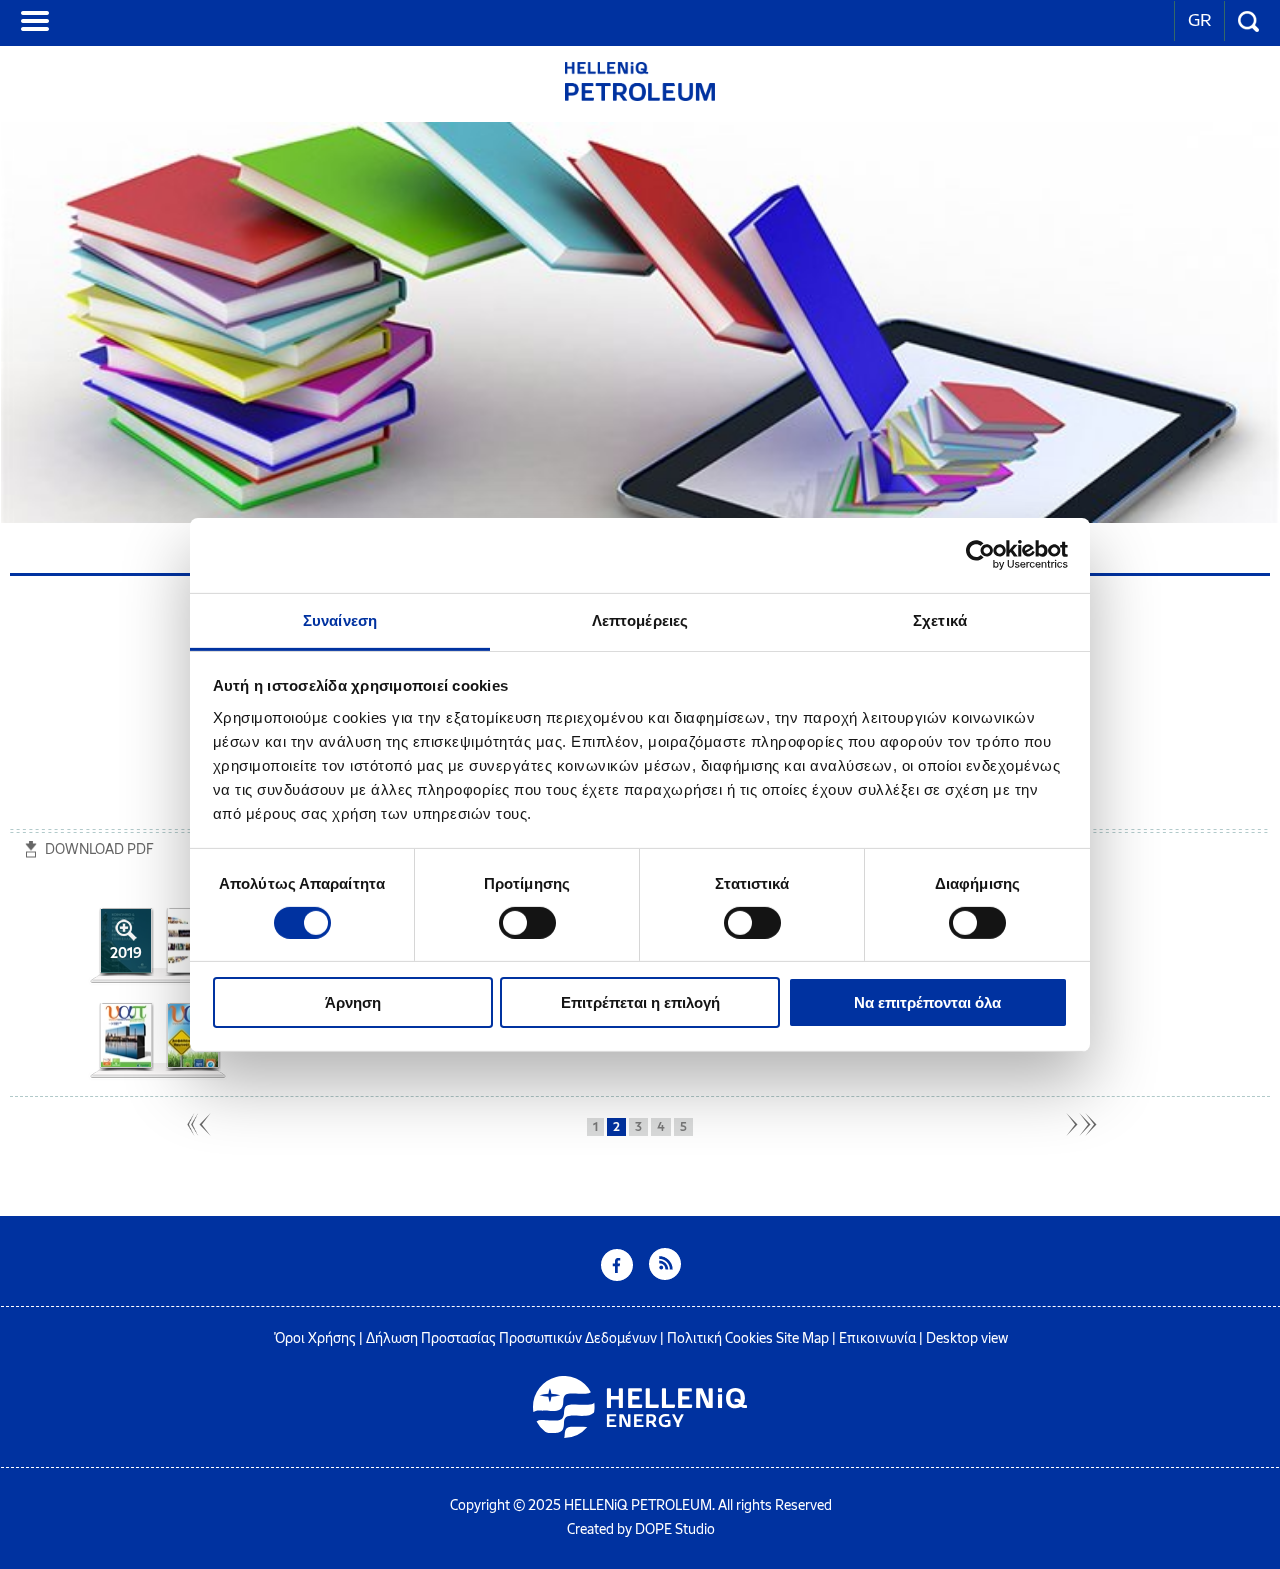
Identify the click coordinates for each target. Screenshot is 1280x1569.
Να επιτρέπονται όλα (927, 1002)
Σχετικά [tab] (940, 619)
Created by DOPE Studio (641, 1529)
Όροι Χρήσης (315, 1338)
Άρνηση (353, 1002)
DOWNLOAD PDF (99, 849)
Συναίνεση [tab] (340, 619)
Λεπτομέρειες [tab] (640, 619)
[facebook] (617, 1275)
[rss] (665, 1275)
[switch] (527, 923)
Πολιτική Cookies (720, 1338)
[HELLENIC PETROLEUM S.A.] (640, 95)
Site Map (802, 1338)
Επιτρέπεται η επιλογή (640, 1002)
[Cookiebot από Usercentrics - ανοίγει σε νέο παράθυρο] (980, 555)
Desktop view (967, 1338)
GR (1199, 20)
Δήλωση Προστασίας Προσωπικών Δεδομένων (511, 1338)
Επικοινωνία (877, 1338)
